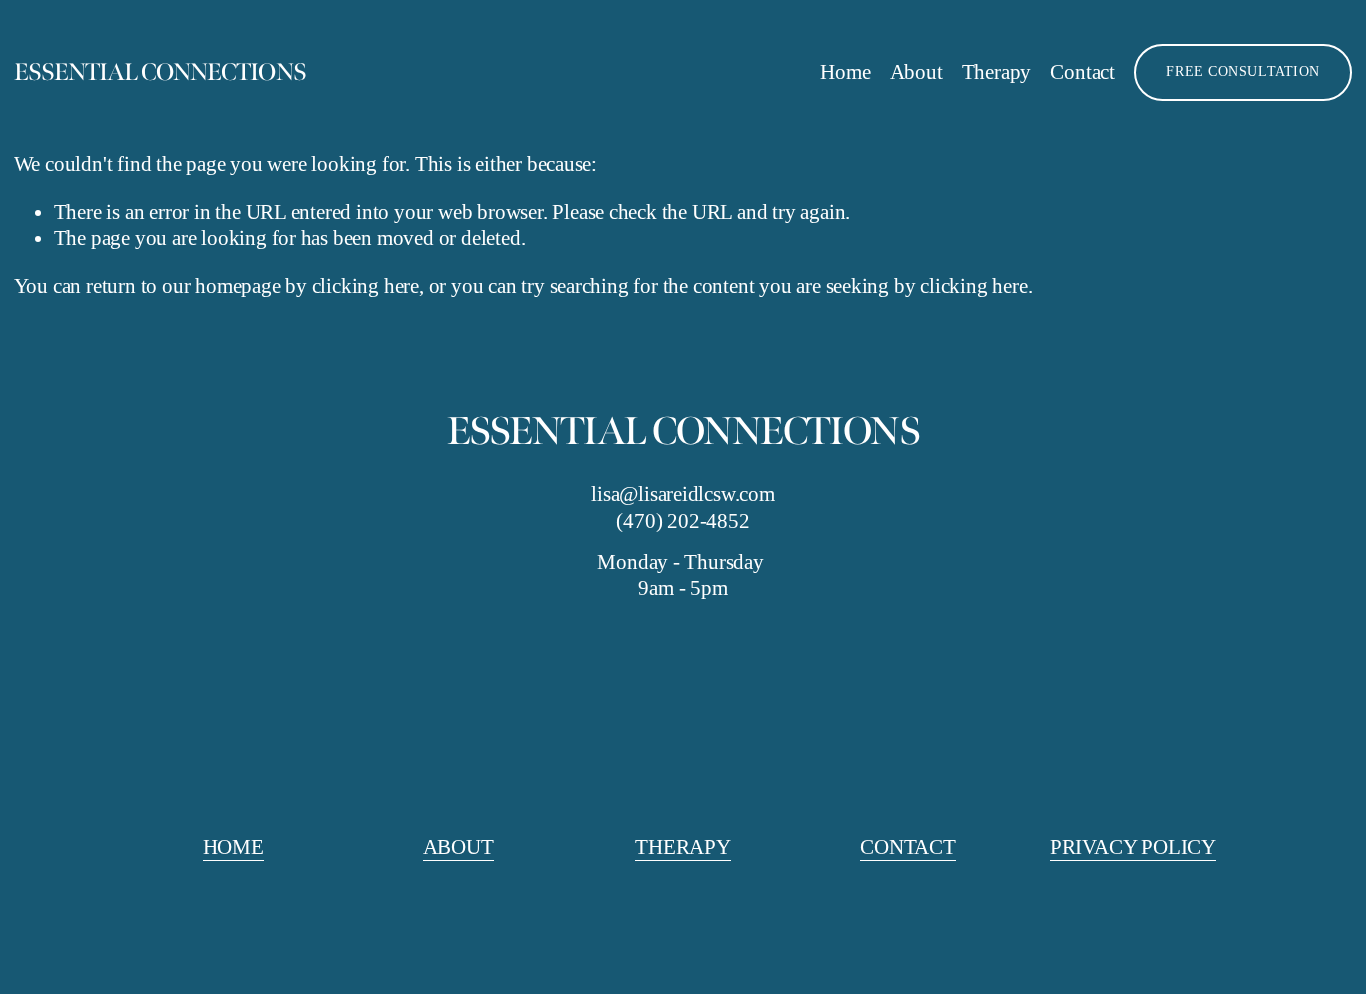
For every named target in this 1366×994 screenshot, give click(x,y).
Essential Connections (160, 72)
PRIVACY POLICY (1133, 847)
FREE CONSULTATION (1243, 71)
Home (845, 72)
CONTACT (908, 847)
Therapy (997, 72)
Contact (1082, 72)
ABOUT (458, 847)
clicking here (365, 286)
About (916, 72)
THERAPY (683, 847)
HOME (233, 847)
